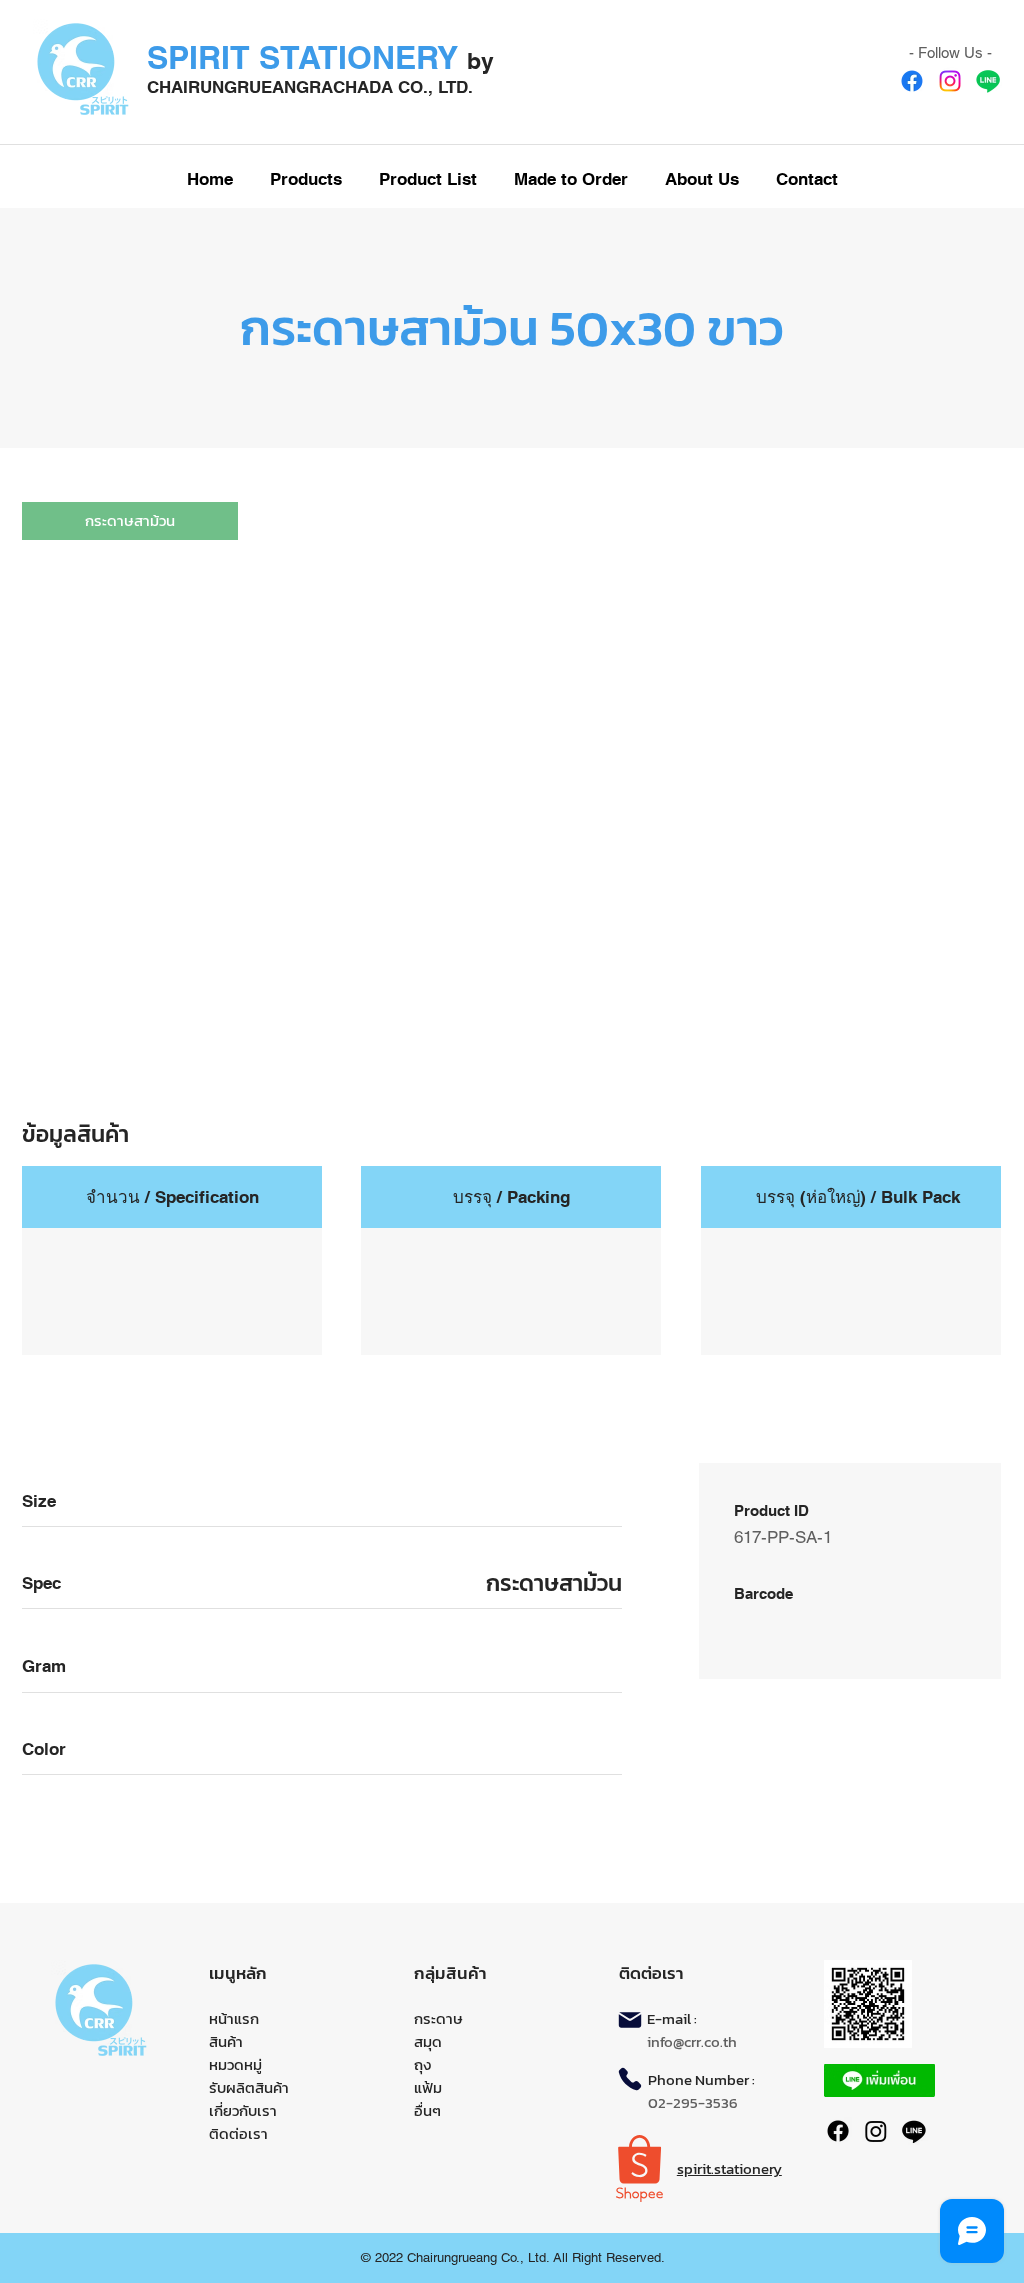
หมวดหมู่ (235, 2064)
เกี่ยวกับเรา (243, 2110)
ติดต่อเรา (238, 2133)
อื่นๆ (427, 2110)
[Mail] (630, 2020)
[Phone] (630, 2079)
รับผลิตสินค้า (249, 2087)
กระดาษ (438, 2018)
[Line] (988, 81)
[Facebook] (912, 81)
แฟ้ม (428, 2087)
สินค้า (226, 2041)
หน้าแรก (234, 2018)
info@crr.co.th (692, 2041)
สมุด (428, 2041)
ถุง (422, 2064)
